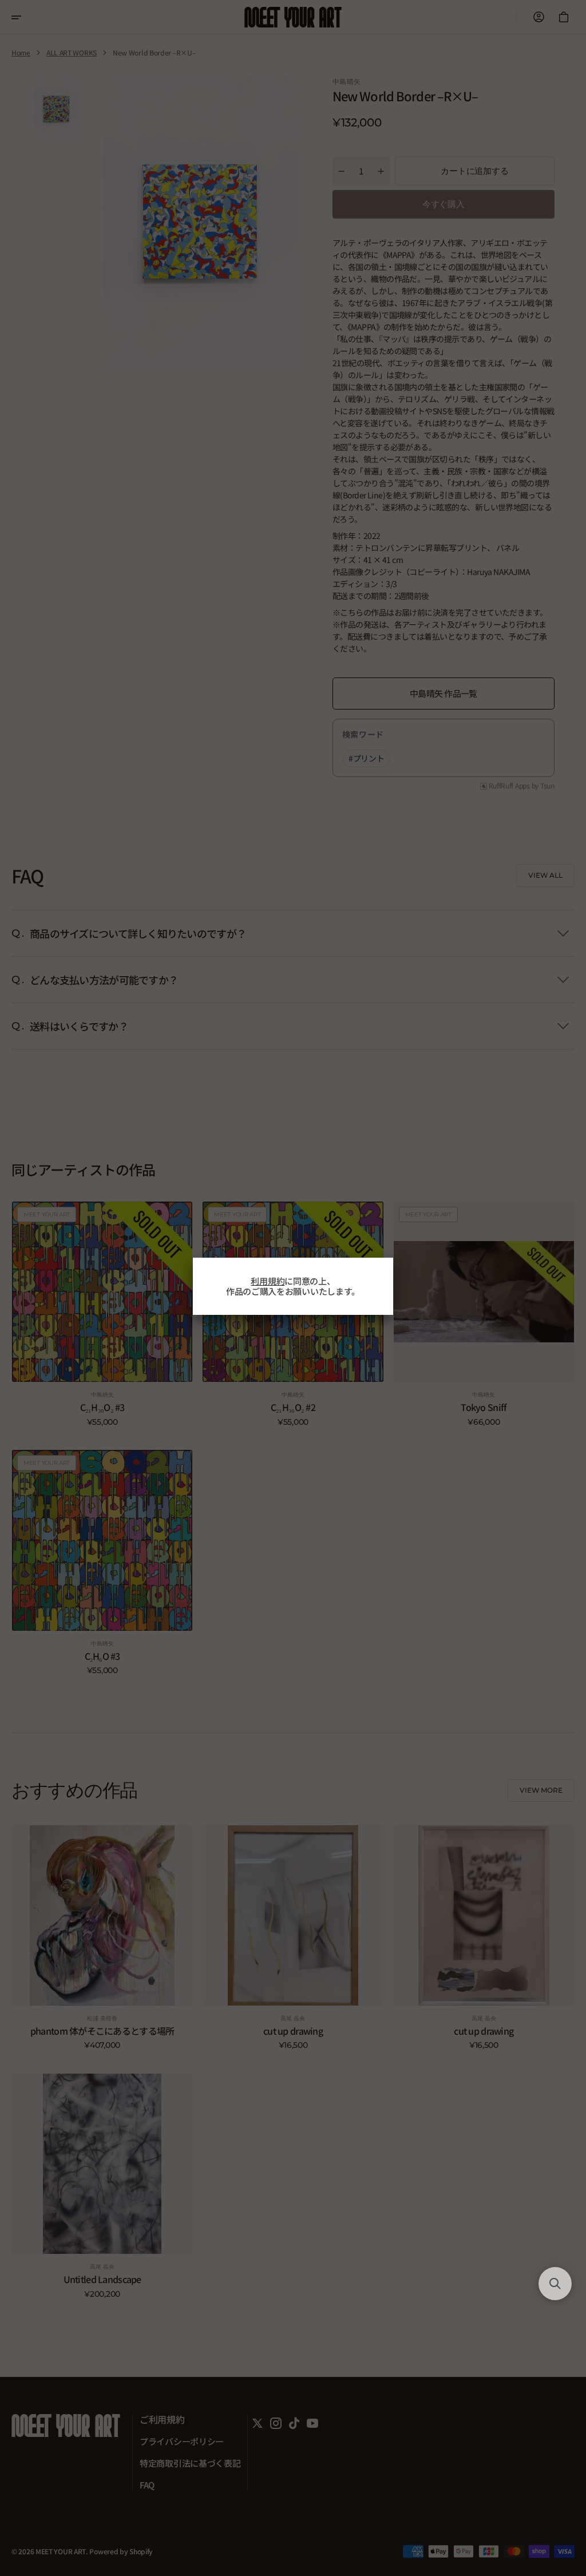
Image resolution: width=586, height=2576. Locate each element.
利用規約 (268, 1281)
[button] (555, 2284)
